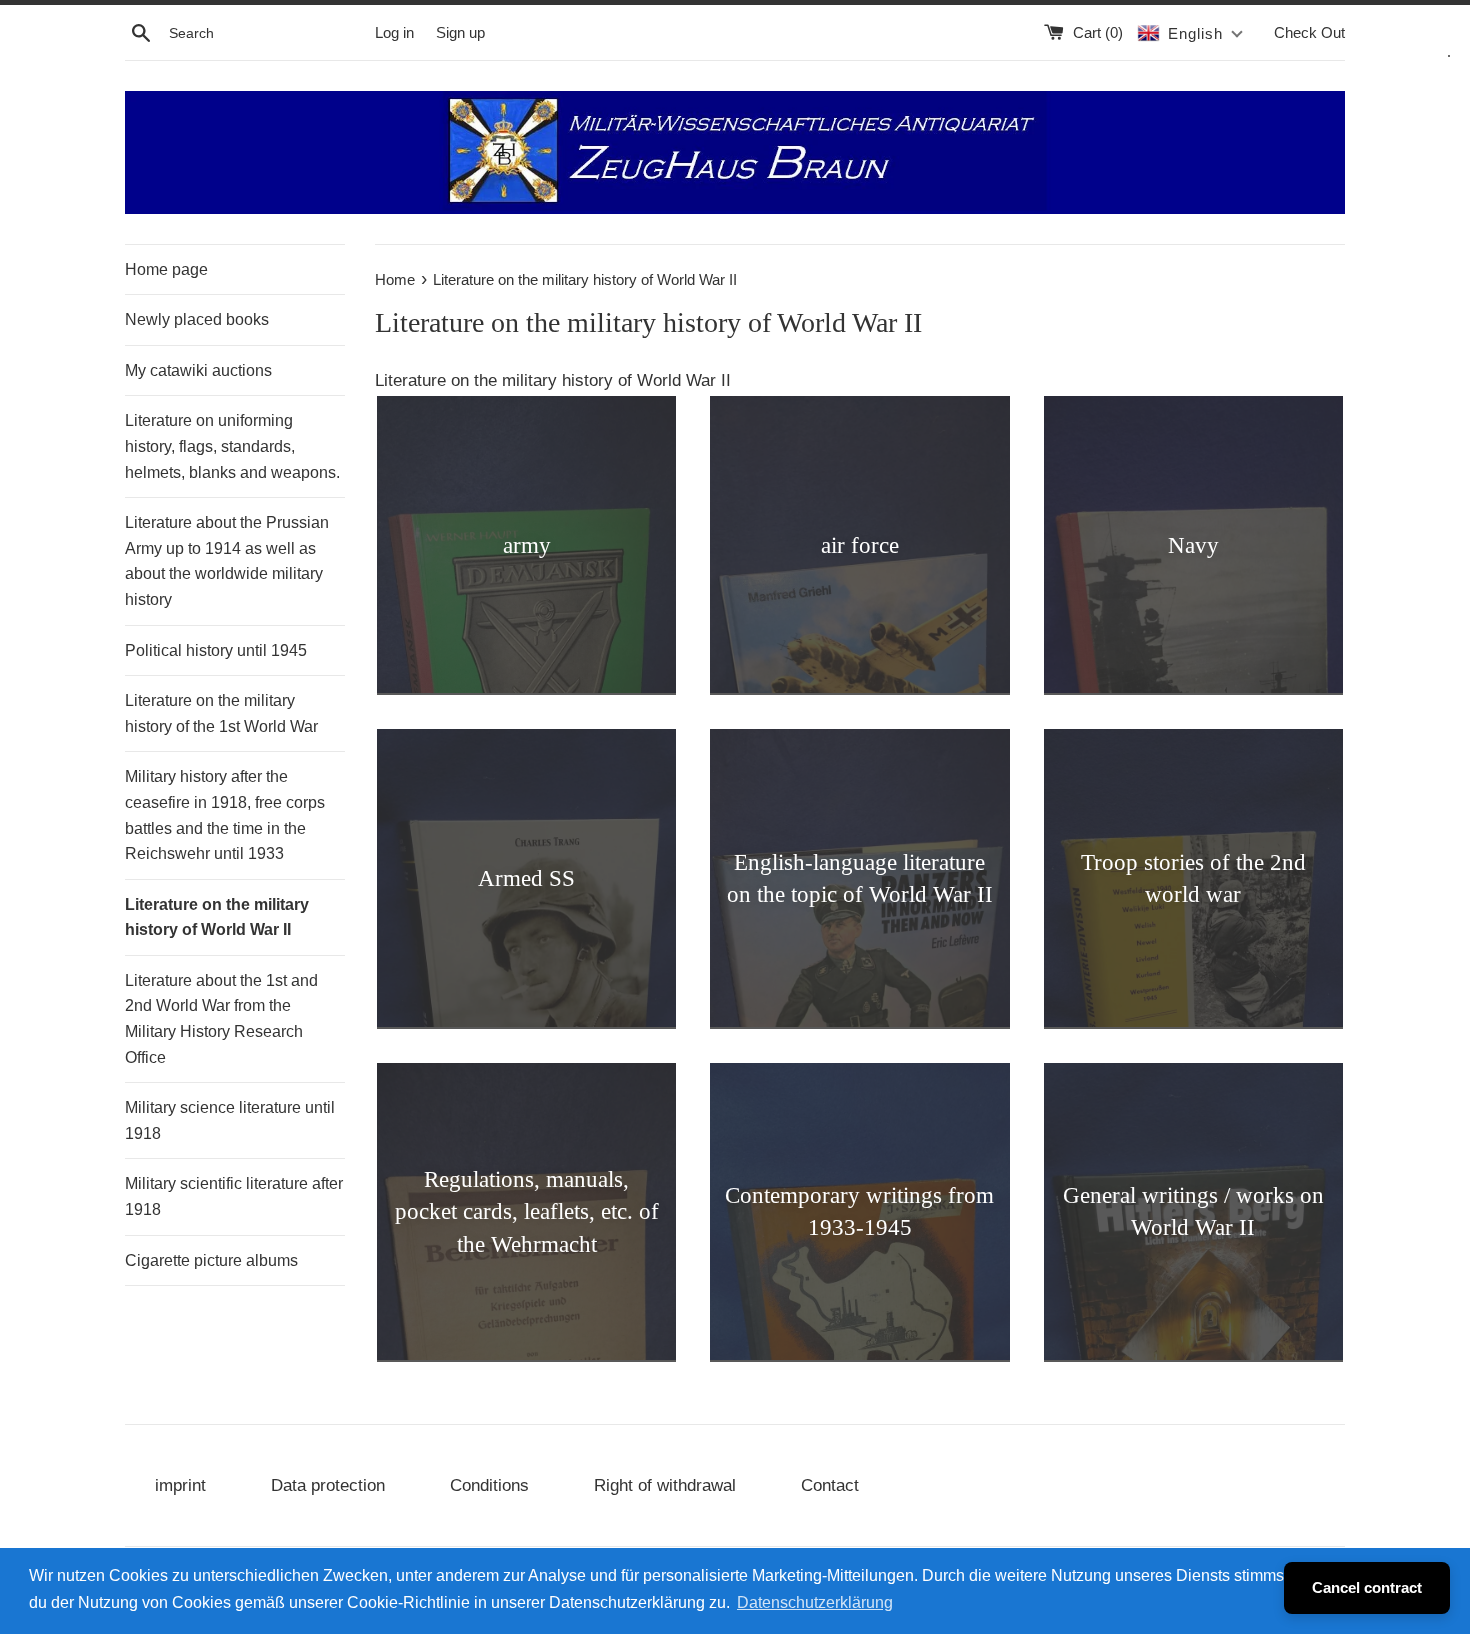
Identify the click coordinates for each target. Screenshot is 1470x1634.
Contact (830, 1485)
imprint (180, 1485)
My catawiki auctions (198, 370)
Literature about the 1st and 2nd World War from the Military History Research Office (221, 1019)
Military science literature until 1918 (230, 1120)
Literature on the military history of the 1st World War (221, 713)
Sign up (460, 32)
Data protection (328, 1485)
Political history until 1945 (216, 650)
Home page (166, 269)
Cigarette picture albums (211, 1260)
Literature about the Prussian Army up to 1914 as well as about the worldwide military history (227, 561)
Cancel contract (1367, 1587)
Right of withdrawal (665, 1485)
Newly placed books (197, 319)
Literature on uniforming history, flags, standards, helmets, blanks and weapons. (232, 446)
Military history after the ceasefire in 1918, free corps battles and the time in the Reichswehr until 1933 (225, 815)
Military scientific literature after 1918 (234, 1196)
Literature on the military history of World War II (217, 917)
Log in (394, 32)
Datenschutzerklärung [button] (815, 1602)
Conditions (489, 1485)
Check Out (1309, 32)
